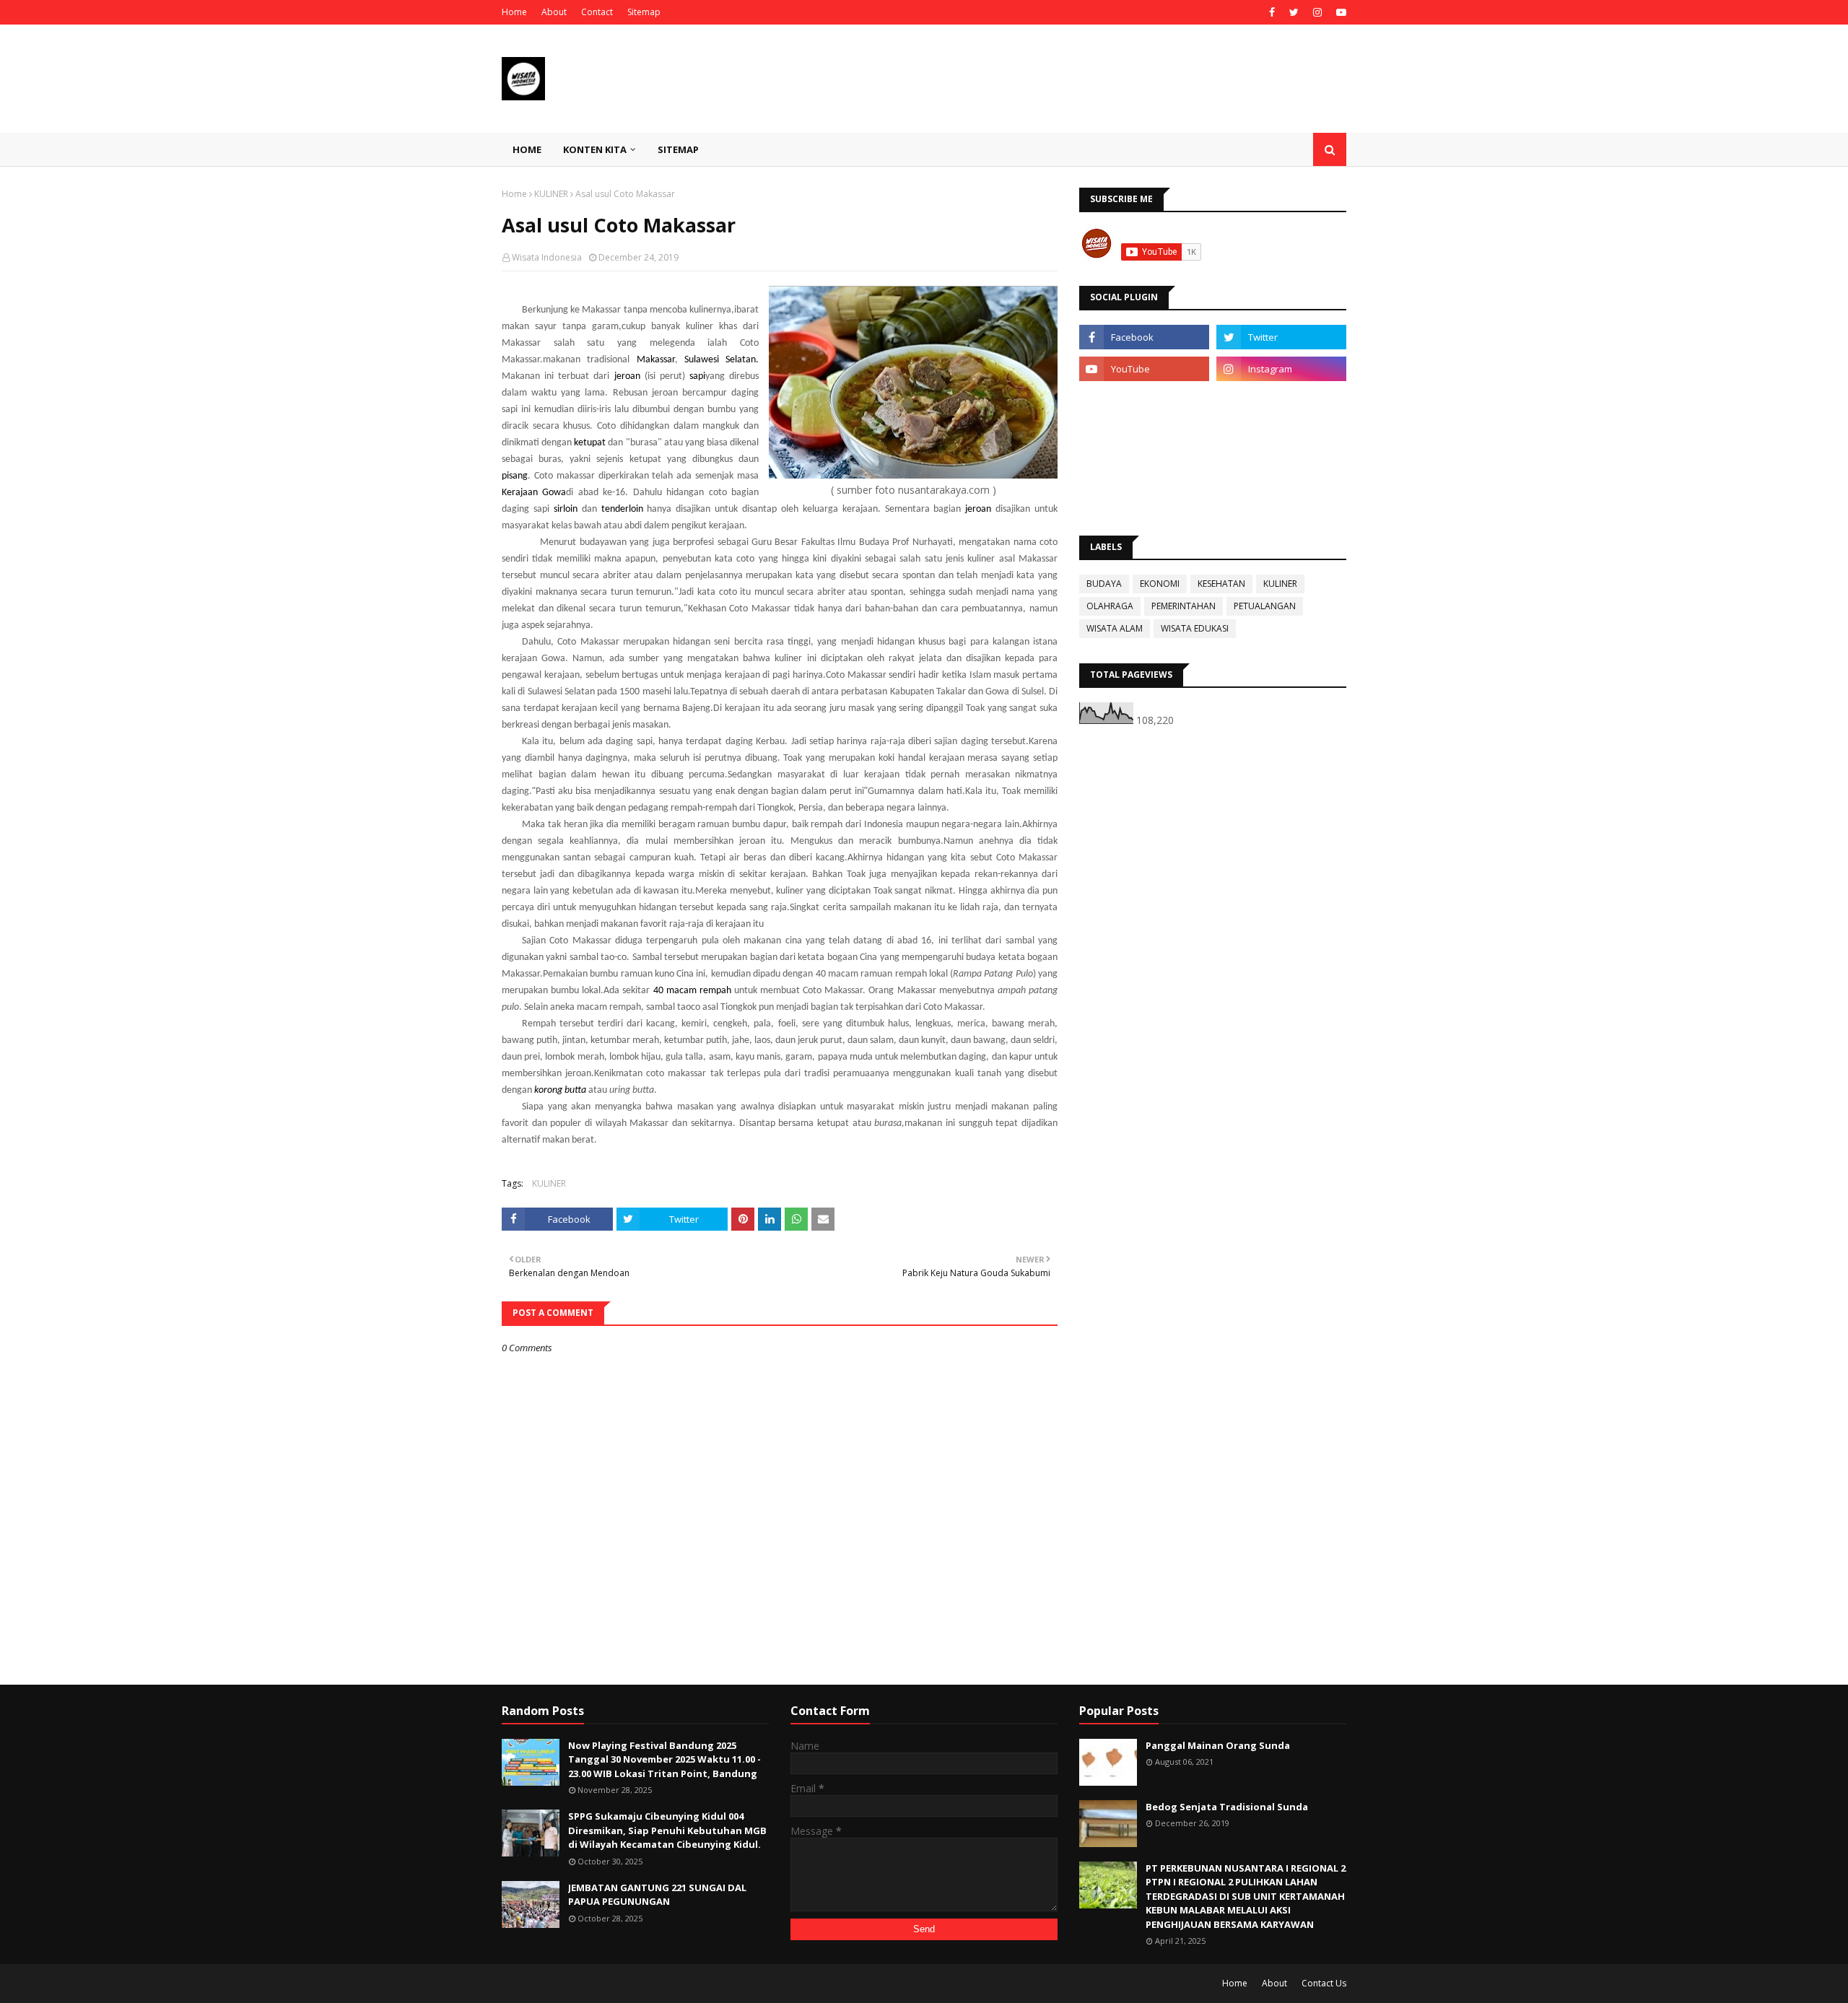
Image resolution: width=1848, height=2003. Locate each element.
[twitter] (1294, 12)
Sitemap (644, 12)
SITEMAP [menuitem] (678, 149)
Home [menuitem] (527, 149)
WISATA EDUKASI (1195, 628)
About (554, 12)
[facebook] (1272, 12)
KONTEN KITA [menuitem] (595, 149)
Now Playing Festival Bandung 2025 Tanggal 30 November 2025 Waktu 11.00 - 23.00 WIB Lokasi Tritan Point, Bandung (664, 1759)
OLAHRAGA (1110, 606)
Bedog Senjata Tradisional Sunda (1227, 1807)
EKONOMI (1160, 584)
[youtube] (1339, 12)
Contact (597, 12)
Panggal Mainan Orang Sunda (1218, 1745)
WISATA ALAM (1115, 628)
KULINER (551, 194)
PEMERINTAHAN (1184, 606)
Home (514, 12)
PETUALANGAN (1265, 606)
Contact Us (1324, 1983)
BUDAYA (1104, 584)
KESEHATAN (1221, 584)
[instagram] (1317, 12)
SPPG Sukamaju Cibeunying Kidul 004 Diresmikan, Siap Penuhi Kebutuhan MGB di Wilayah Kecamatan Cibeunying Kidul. (667, 1830)
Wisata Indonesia (547, 257)
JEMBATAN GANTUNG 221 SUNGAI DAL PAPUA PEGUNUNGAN (657, 1895)
